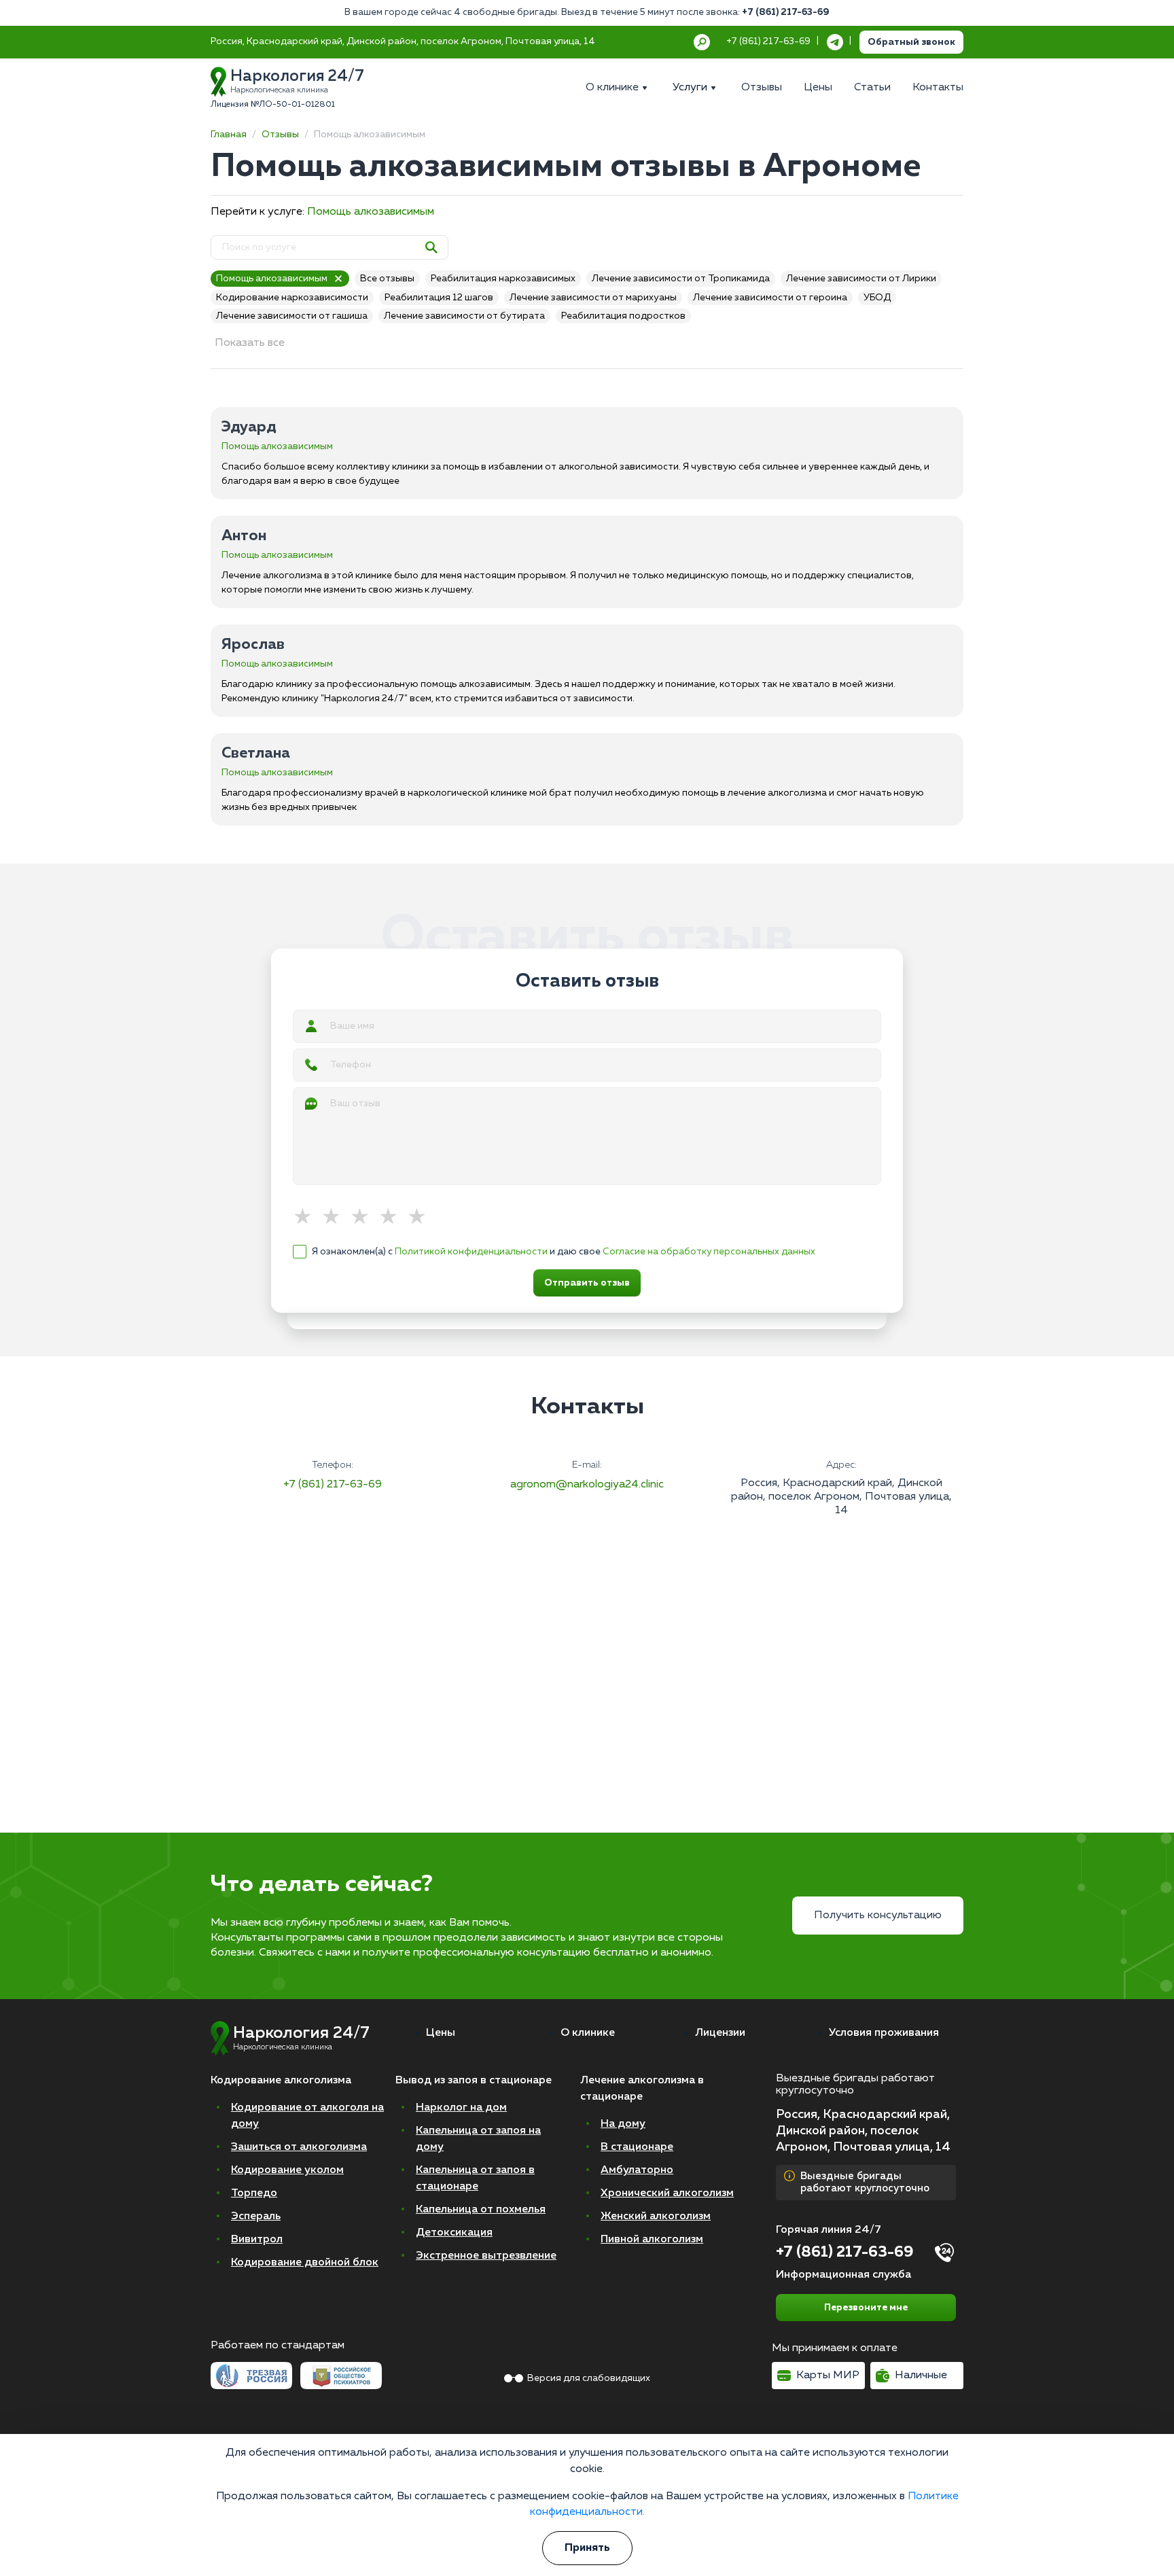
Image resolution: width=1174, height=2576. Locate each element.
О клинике (588, 2033)
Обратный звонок (911, 42)
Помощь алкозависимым (371, 212)
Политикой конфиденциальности (471, 1252)
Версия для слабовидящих (589, 2378)
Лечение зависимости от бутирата (464, 316)
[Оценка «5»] (421, 1218)
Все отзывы (387, 279)
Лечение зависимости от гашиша (292, 316)
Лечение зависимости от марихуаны (593, 298)
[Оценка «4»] (393, 1218)
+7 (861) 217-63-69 (786, 12)
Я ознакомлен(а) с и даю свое (564, 1252)
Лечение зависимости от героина (770, 298)
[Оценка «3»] (364, 1218)
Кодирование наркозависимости (292, 298)
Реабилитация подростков (623, 316)
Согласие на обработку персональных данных (709, 1252)
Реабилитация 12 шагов (439, 298)
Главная (229, 135)
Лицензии (720, 2033)
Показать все (250, 343)
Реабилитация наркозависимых (503, 279)
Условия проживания (884, 2033)
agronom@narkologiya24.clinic (587, 1485)
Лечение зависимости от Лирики (861, 279)
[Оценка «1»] (307, 1218)
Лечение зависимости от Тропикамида (681, 279)
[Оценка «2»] (336, 1218)
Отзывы (280, 135)
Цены (441, 2033)
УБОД (877, 298)
